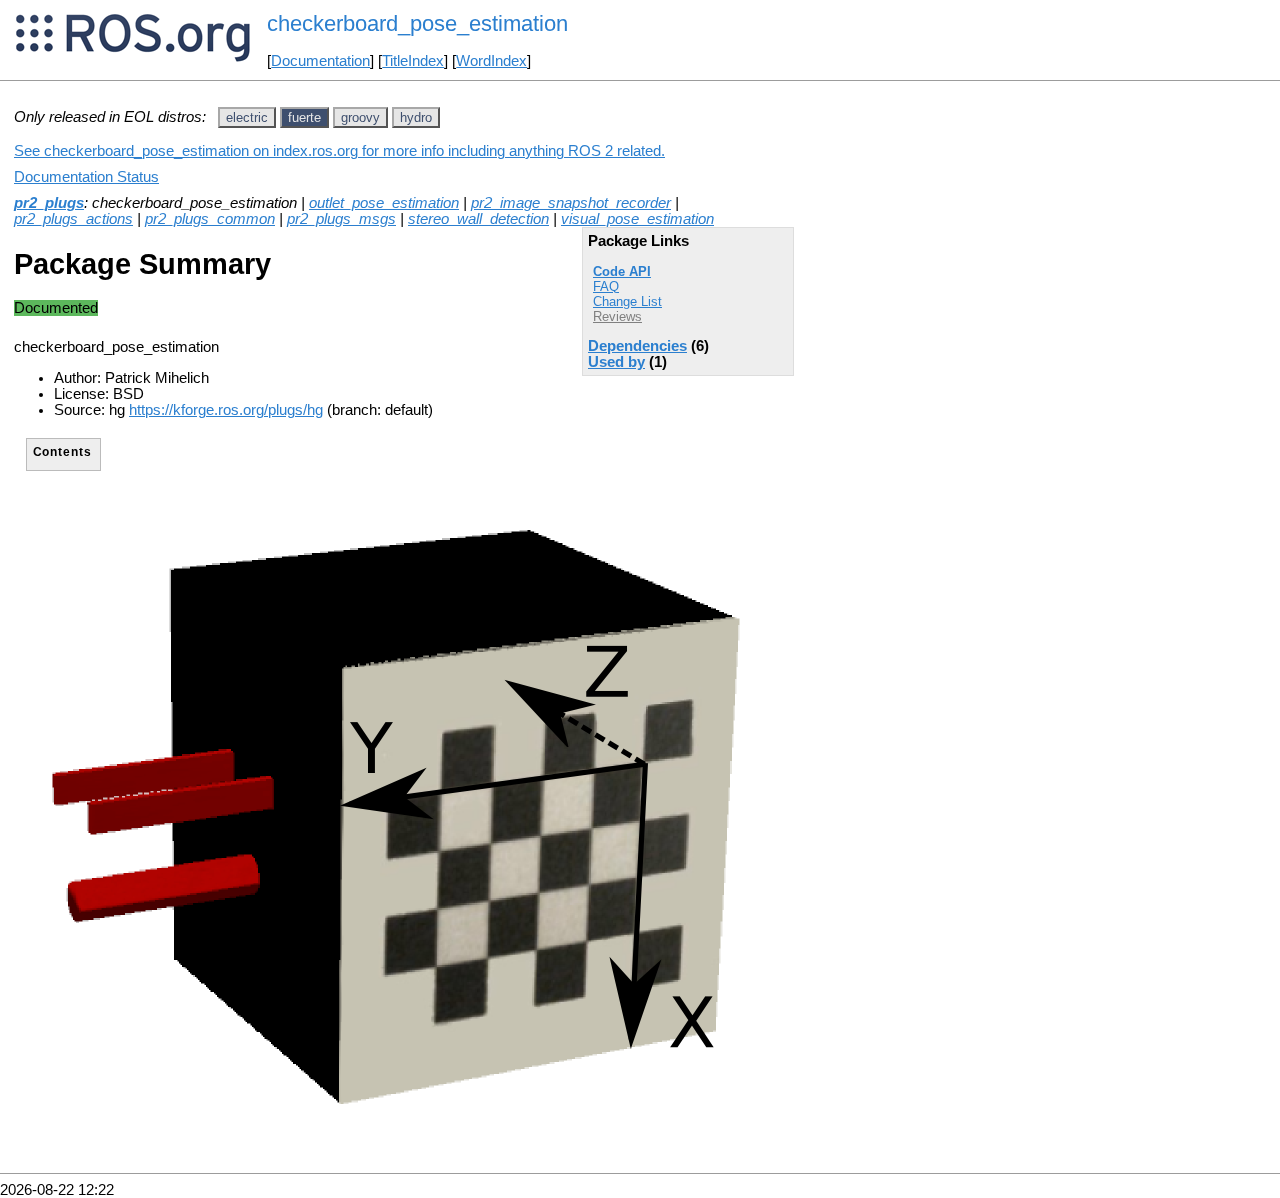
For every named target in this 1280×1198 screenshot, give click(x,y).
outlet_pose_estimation (384, 203)
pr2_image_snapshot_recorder (571, 203)
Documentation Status (86, 177)
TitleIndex (413, 61)
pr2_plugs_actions (73, 219)
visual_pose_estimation (637, 219)
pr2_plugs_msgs (341, 219)
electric (247, 117)
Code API (622, 271)
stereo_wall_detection (478, 219)
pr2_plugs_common (210, 219)
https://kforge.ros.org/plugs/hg (226, 410)
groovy (360, 117)
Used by (616, 362)
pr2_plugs (49, 203)
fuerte (304, 117)
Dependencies (637, 346)
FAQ (606, 286)
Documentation (320, 61)
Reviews (617, 316)
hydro (416, 117)
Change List (627, 301)
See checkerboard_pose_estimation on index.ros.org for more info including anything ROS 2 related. (339, 151)
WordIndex (491, 61)
